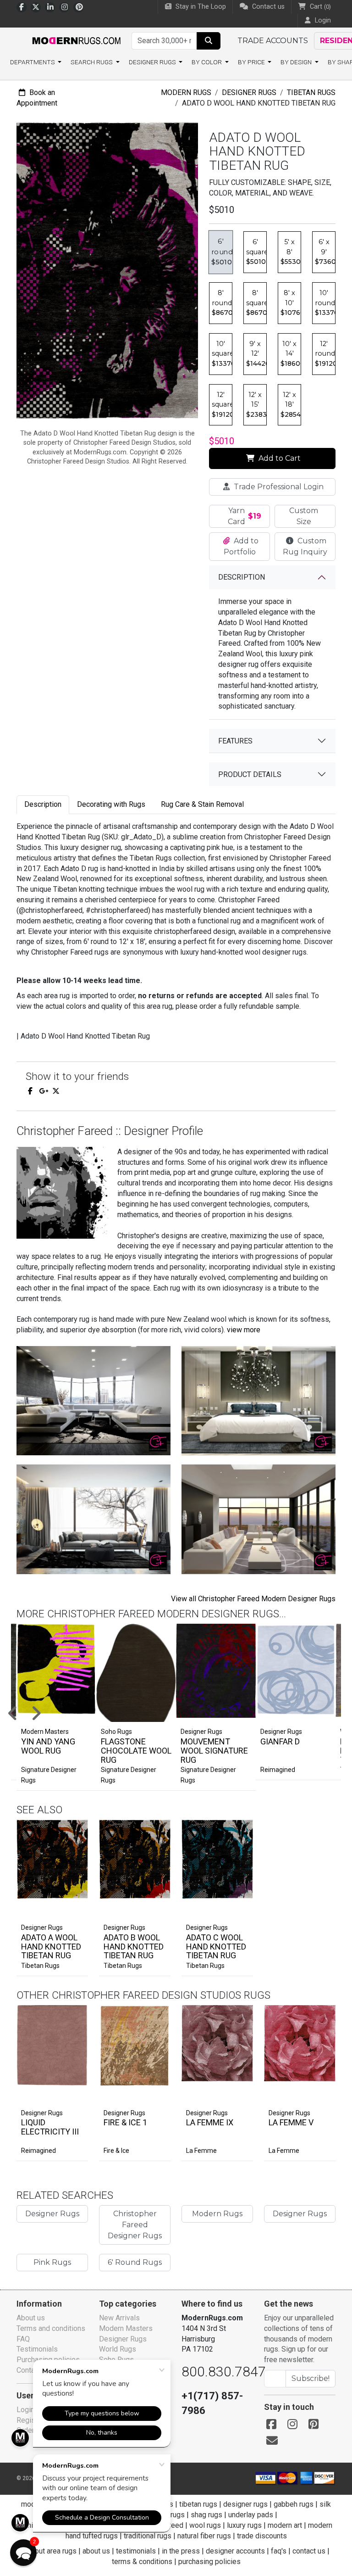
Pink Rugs (52, 2262)
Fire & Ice (116, 2151)
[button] (23, 2553)
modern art (285, 2525)
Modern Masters (126, 2328)
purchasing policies (209, 2562)
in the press (181, 2551)
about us (96, 2551)
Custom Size (304, 516)
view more (244, 1330)
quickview (73, 1909)
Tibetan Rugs (311, 92)
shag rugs (206, 2515)
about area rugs (52, 2551)
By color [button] (207, 62)
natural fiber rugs (204, 2536)
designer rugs (245, 2504)
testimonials (136, 2551)
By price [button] (252, 62)
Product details (250, 774)
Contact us (267, 7)
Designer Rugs (249, 92)
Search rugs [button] (92, 62)
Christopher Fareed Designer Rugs (135, 2225)
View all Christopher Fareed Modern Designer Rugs (253, 1599)
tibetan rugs (198, 2504)
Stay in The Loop (200, 7)
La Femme (201, 2151)
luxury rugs (244, 2525)
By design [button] (297, 62)
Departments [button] (33, 62)
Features (235, 741)
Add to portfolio (66, 1818)
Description (242, 577)
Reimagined (278, 1770)
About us (31, 2318)
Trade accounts (273, 41)
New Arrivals (119, 2318)
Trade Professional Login (278, 487)
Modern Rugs (186, 92)
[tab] (43, 805)
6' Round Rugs (135, 2262)
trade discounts (262, 2536)
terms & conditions (142, 2562)
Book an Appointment (37, 98)
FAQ (23, 2339)
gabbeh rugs (294, 2504)
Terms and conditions (51, 2328)
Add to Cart (279, 458)
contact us (309, 2551)
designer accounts (235, 2551)
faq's (279, 2551)
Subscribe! (311, 2378)
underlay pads (251, 2515)
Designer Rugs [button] (153, 62)
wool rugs (205, 2525)
